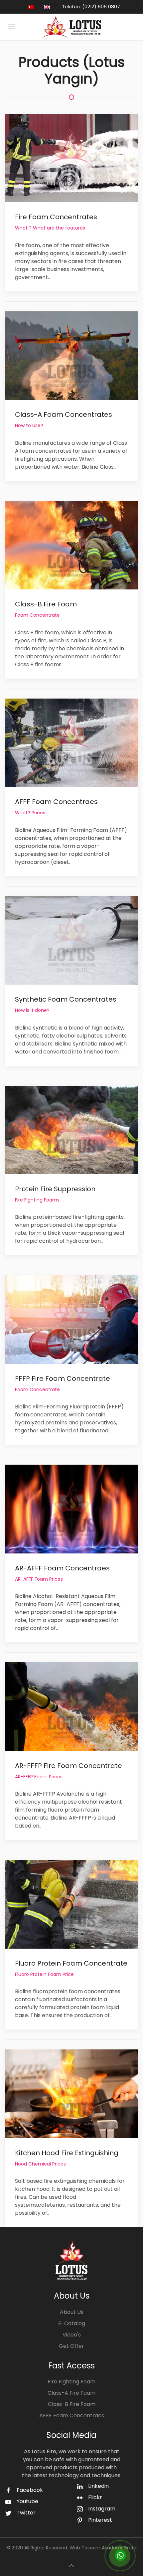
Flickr (95, 2497)
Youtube (27, 2501)
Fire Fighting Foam (71, 2382)
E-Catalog (72, 2323)
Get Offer (71, 2346)
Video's (72, 2335)
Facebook (30, 2490)
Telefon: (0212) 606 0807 (91, 7)
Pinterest (100, 2520)
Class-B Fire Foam (72, 2404)
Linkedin (98, 2486)
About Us (72, 2312)
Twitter (26, 2513)
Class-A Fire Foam (71, 2393)
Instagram (102, 2509)
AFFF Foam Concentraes (72, 2415)
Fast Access (71, 2366)
